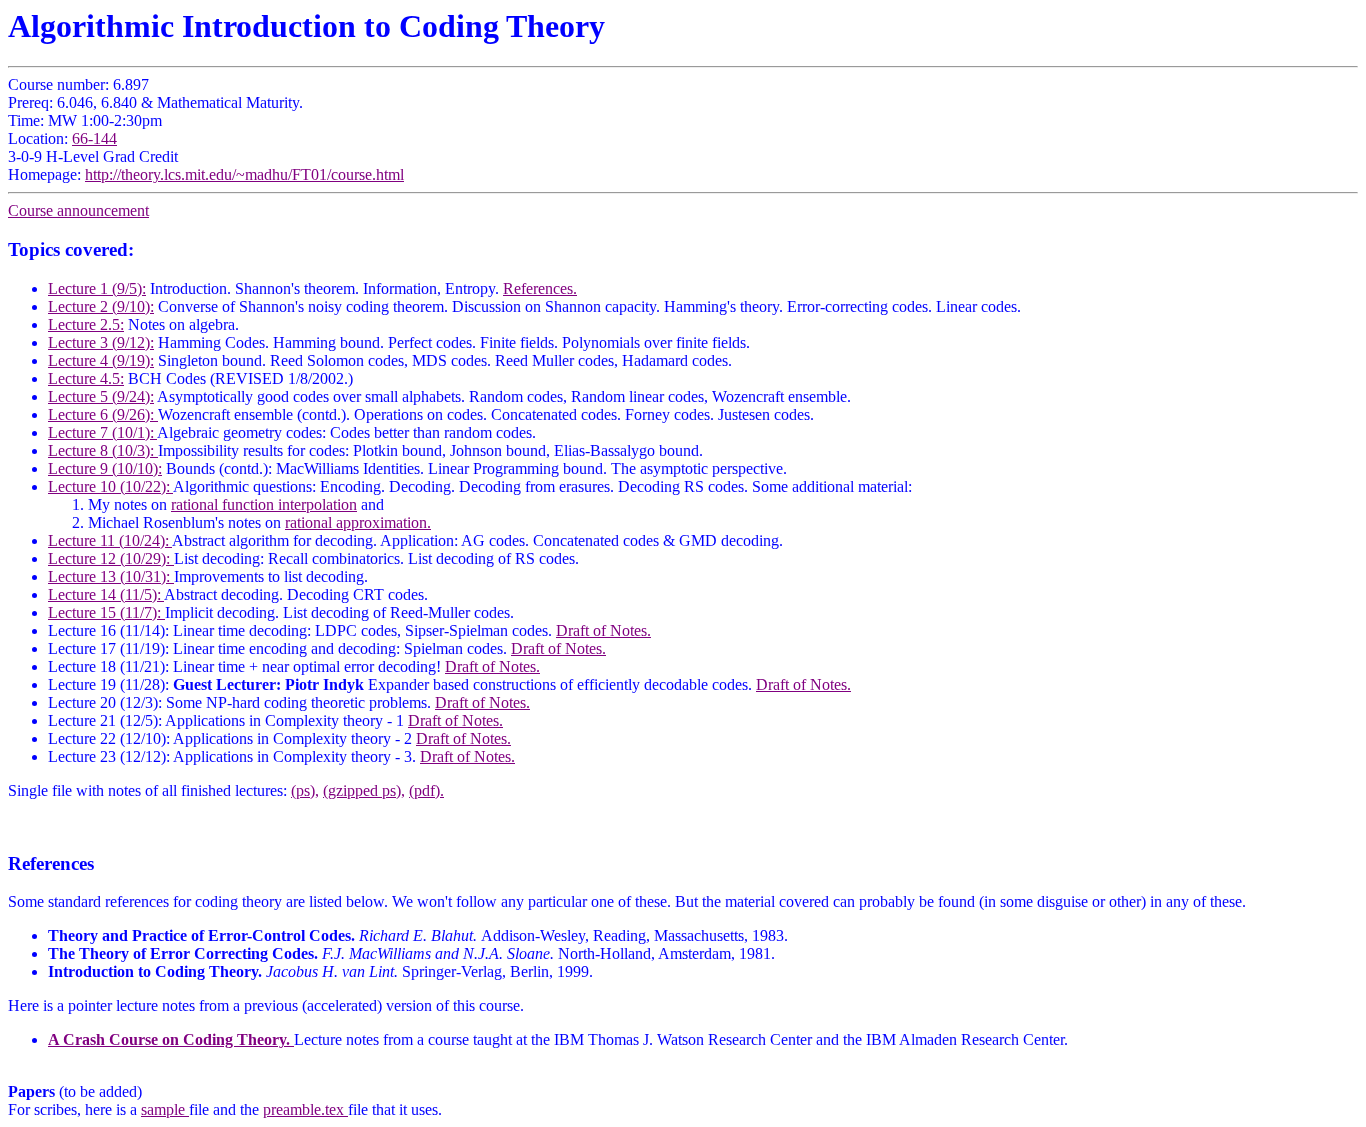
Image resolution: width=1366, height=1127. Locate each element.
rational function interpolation (264, 504)
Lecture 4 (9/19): (101, 360)
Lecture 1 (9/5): (97, 288)
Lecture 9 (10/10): (105, 468)
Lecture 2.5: (86, 324)
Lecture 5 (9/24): (101, 396)
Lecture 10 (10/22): (110, 486)
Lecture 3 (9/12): (101, 342)
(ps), (305, 790)
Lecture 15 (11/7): (106, 612)
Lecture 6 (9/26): (103, 414)
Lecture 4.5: (86, 378)
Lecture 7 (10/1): (102, 432)
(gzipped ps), (364, 790)
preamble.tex (305, 1109)
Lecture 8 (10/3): (103, 450)
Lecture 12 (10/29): (111, 558)
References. (540, 288)
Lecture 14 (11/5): (106, 594)
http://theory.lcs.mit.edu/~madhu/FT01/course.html (244, 174)
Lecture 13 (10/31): (111, 576)
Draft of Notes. (603, 630)
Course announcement (78, 210)
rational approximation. (358, 522)
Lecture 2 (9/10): (101, 306)
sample (165, 1109)
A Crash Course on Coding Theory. (171, 1039)
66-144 (94, 138)
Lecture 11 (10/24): (110, 540)
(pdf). (426, 790)
